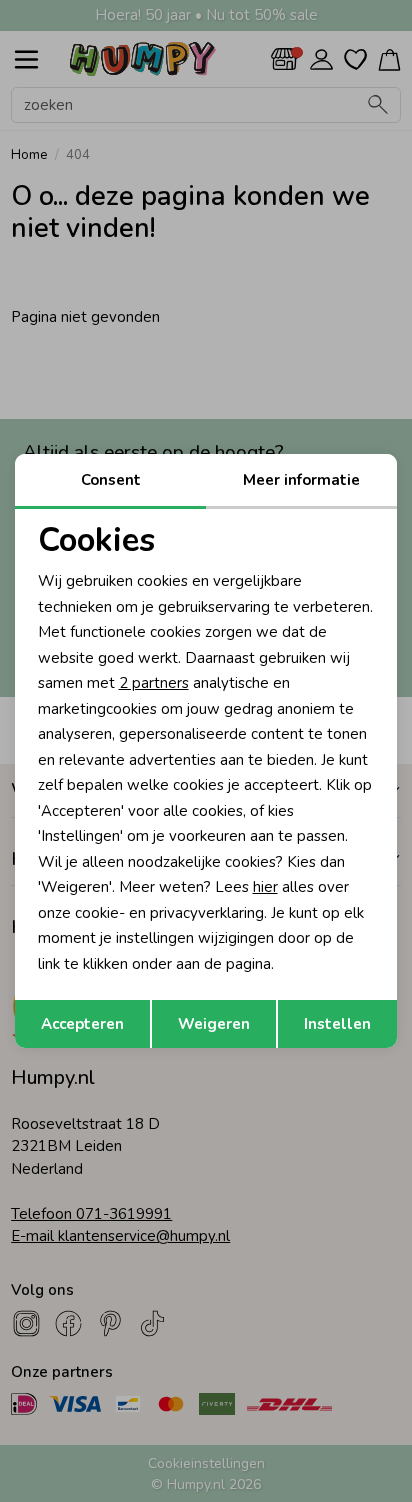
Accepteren (82, 1024)
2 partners (154, 683)
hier (265, 887)
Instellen (337, 1024)
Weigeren (214, 1024)
